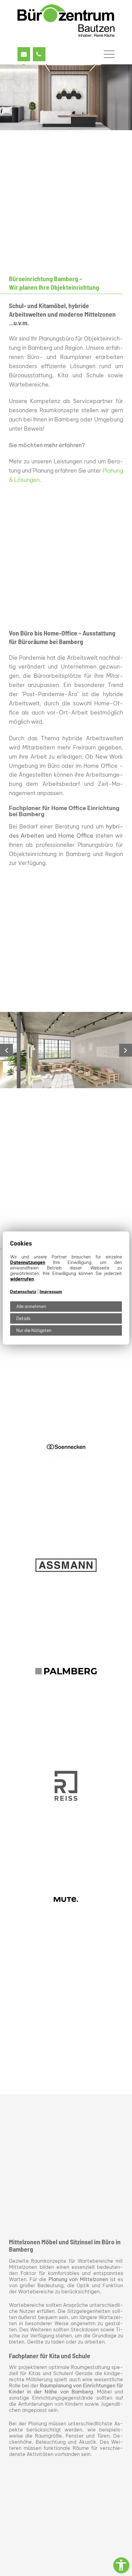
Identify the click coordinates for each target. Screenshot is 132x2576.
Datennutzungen (28, 1262)
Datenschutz (23, 1292)
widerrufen (22, 1279)
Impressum (51, 1292)
